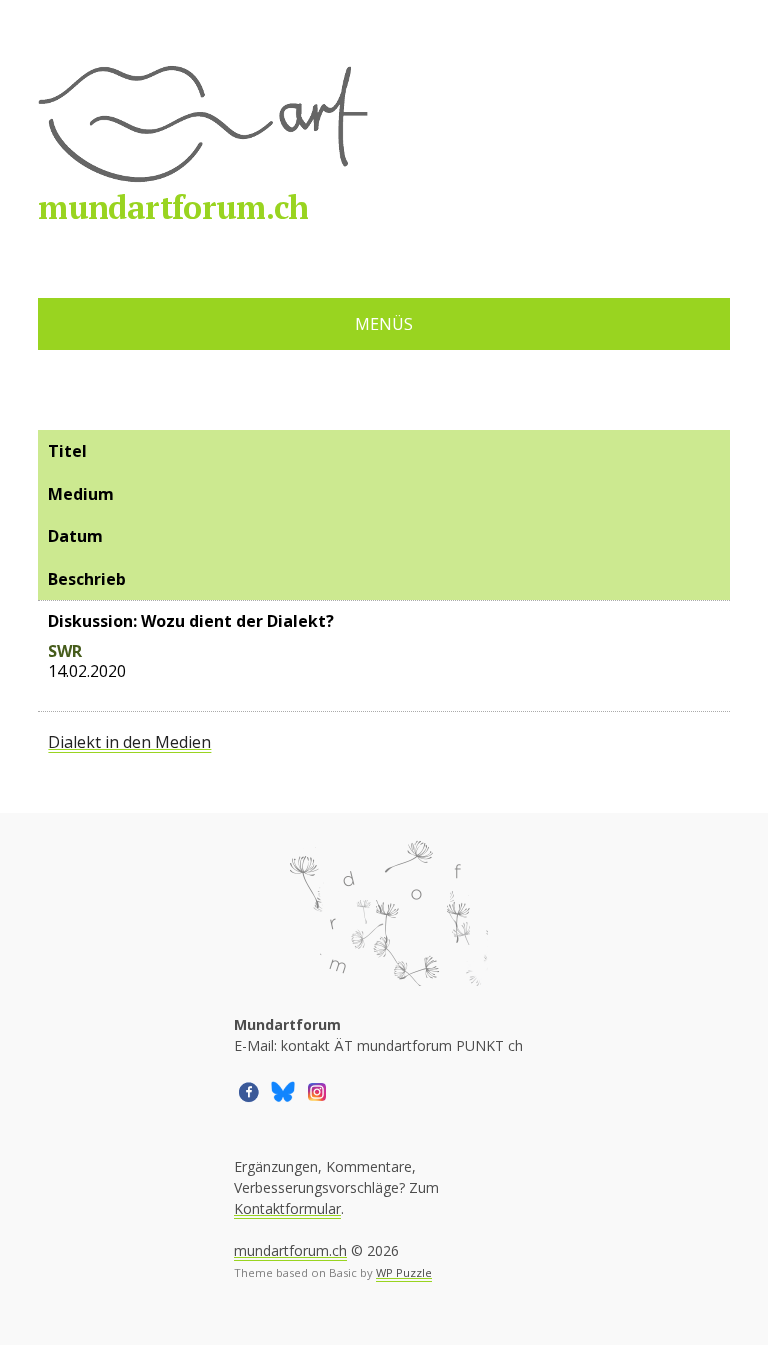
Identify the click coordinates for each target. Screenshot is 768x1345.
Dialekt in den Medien (129, 742)
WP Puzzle (404, 1272)
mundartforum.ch (173, 207)
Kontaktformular (287, 1208)
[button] (249, 1090)
